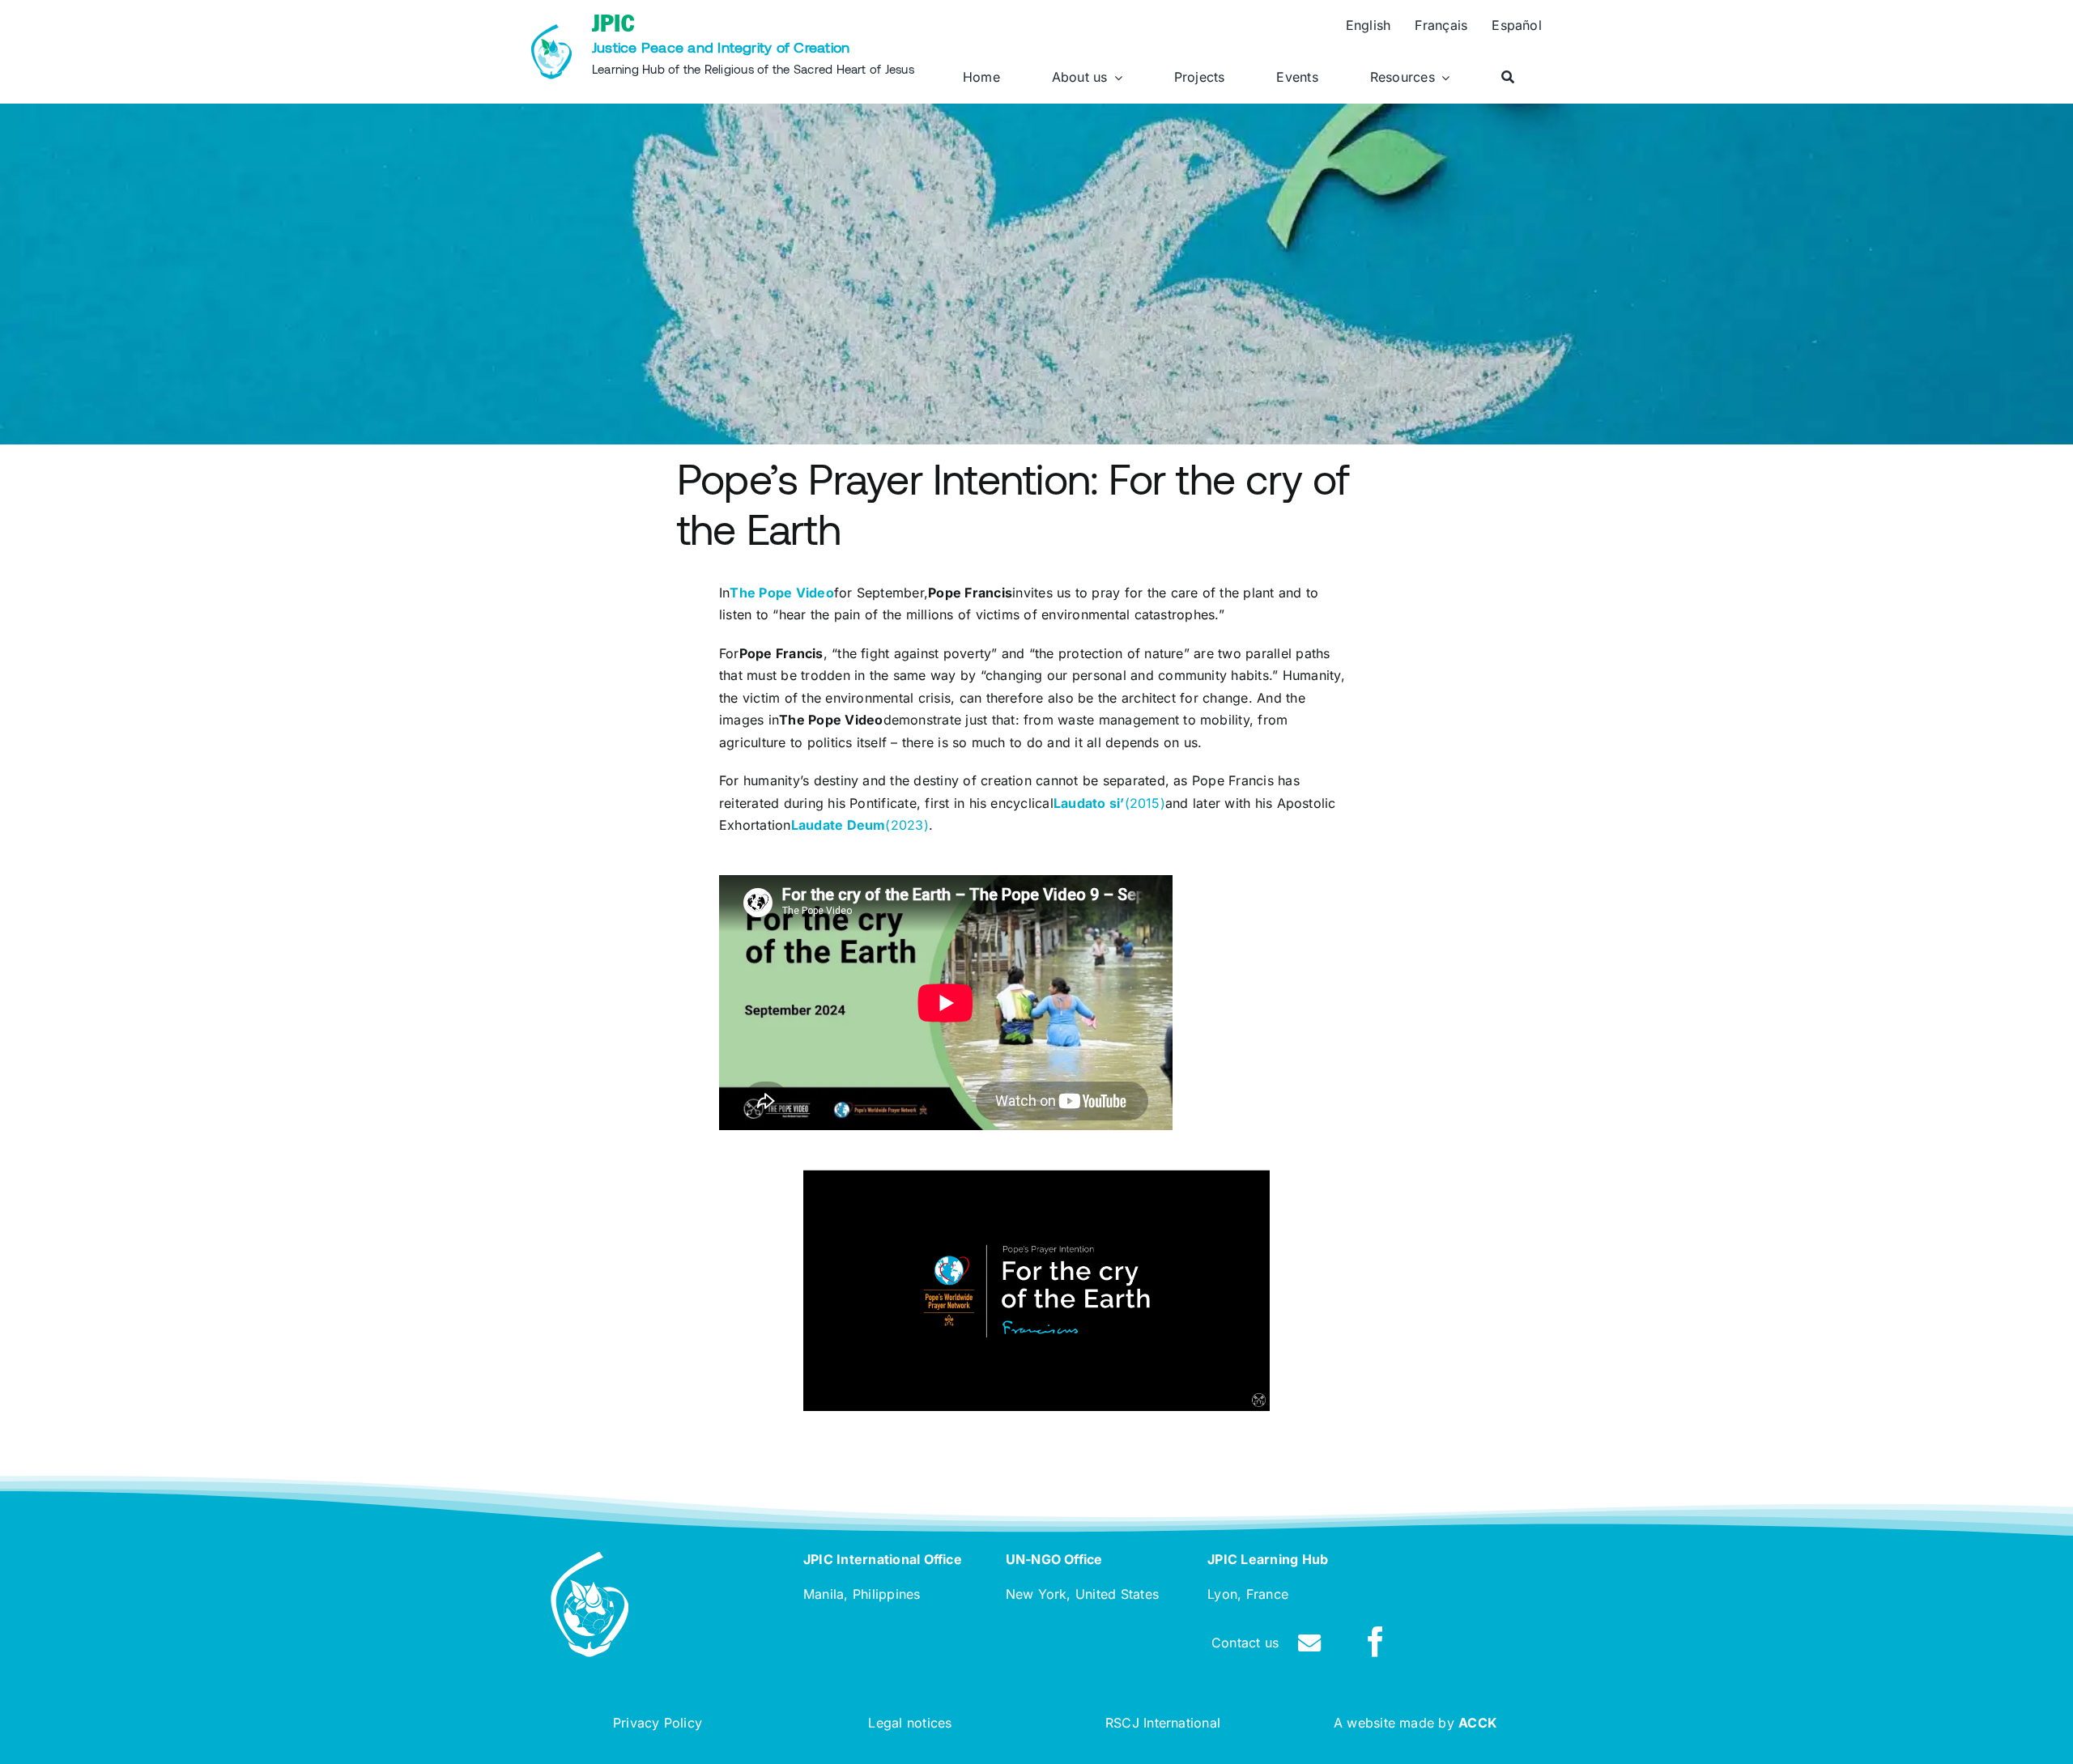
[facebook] (1376, 1642)
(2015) (1109, 803)
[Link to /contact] (1309, 1643)
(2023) (860, 825)
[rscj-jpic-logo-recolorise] (551, 31)
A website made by (1415, 1723)
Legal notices (910, 1723)
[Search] (1508, 78)
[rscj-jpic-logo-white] (590, 1558)
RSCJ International (1163, 1723)
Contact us (1245, 1643)
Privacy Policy (658, 1723)
